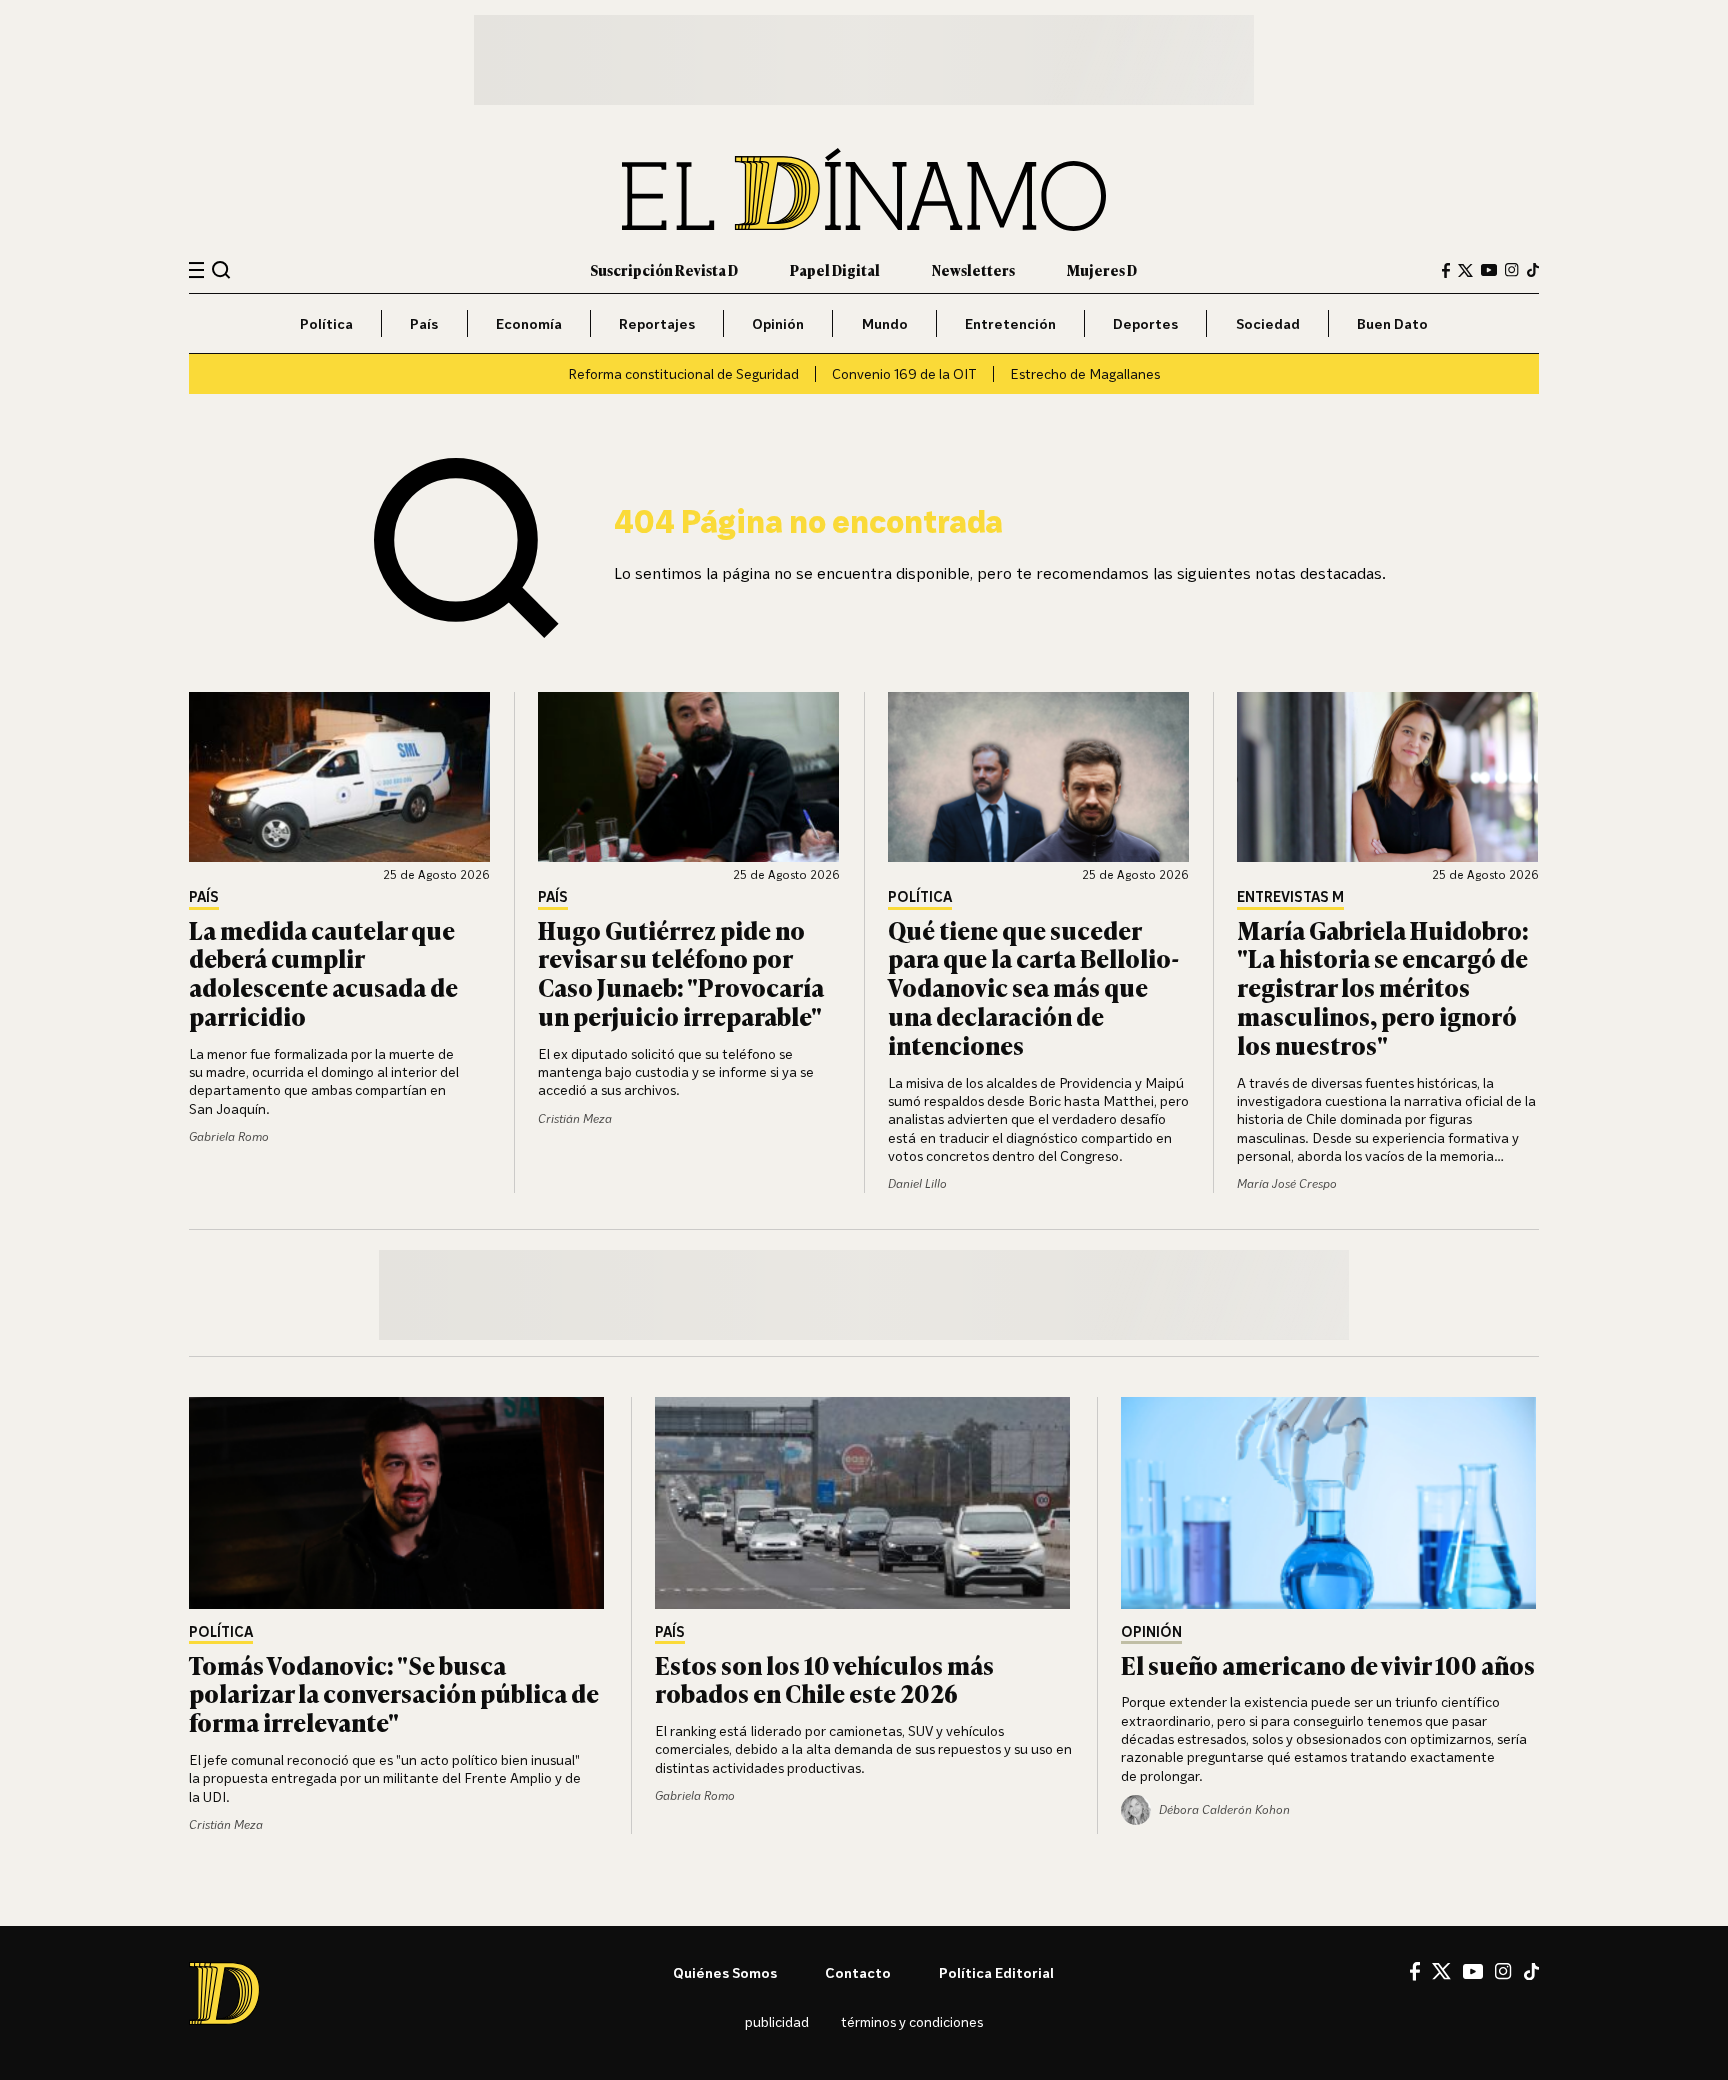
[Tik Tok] (1531, 1972)
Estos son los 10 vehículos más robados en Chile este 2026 (824, 1679)
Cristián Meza (575, 1118)
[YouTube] (1489, 270)
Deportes (1145, 323)
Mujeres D (1102, 269)
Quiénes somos (725, 1972)
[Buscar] (221, 269)
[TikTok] (1533, 270)
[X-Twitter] (1465, 270)
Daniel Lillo (917, 1183)
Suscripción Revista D (664, 269)
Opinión (778, 323)
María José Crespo (1287, 1183)
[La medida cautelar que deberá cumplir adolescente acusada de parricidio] (340, 777)
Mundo (885, 323)
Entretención (1010, 323)
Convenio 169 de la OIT (904, 373)
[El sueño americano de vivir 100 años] (1330, 1503)
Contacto (858, 1972)
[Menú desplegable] (196, 270)
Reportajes (657, 323)
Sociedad (1268, 323)
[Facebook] (1446, 270)
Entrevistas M (1290, 897)
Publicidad (777, 2021)
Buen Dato (1392, 323)
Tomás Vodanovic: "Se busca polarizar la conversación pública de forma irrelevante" (394, 1693)
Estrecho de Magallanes (1085, 373)
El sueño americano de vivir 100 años (1328, 1664)
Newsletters (973, 269)
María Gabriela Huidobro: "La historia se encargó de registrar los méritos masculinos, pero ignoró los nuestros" (1383, 987)
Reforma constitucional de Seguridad (683, 373)
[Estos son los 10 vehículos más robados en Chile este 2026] (864, 1503)
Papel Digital (835, 269)
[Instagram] (1512, 270)
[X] (1441, 1971)
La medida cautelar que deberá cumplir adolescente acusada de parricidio (323, 972)
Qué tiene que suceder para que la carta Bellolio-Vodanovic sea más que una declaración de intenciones (1034, 987)
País (424, 323)
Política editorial (996, 1972)
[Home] (864, 189)
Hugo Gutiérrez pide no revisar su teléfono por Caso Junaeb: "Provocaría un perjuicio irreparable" (681, 972)
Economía (529, 323)
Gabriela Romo (229, 1136)
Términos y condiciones (912, 2021)
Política (326, 323)
